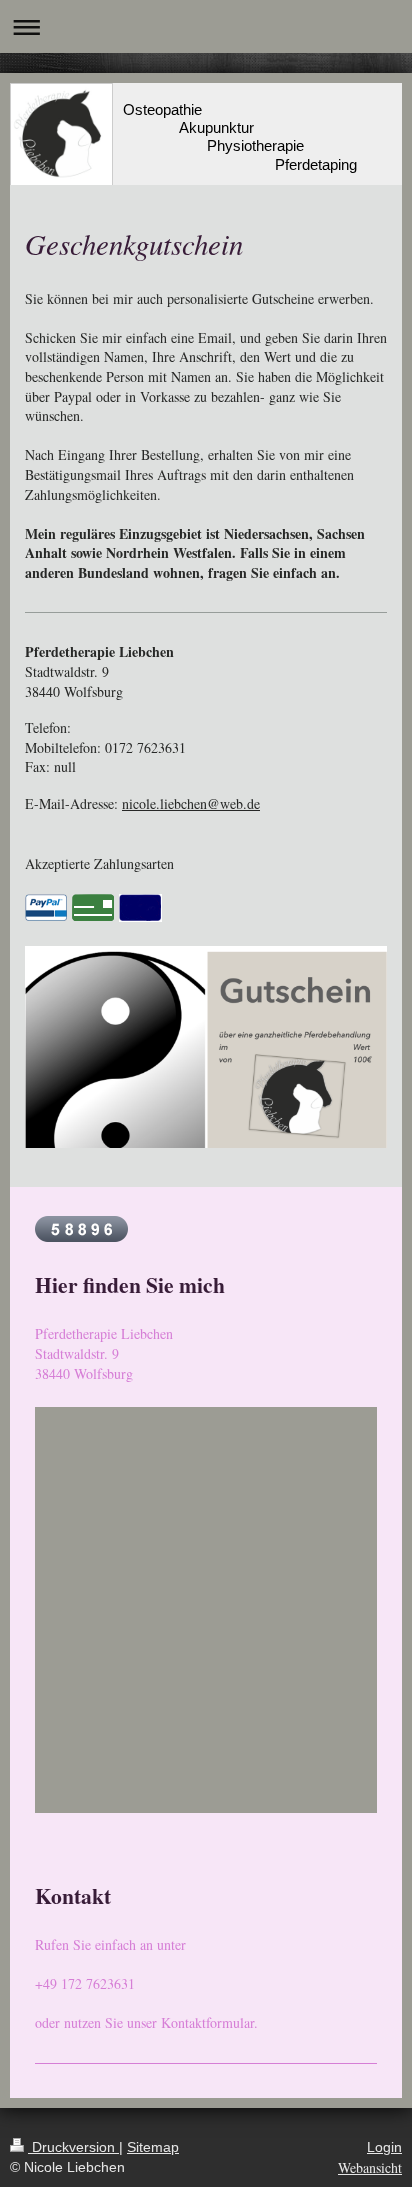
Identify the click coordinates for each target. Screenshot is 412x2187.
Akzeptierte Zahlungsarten (99, 863)
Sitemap (153, 2147)
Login (384, 2147)
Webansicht (370, 2167)
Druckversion (73, 2147)
